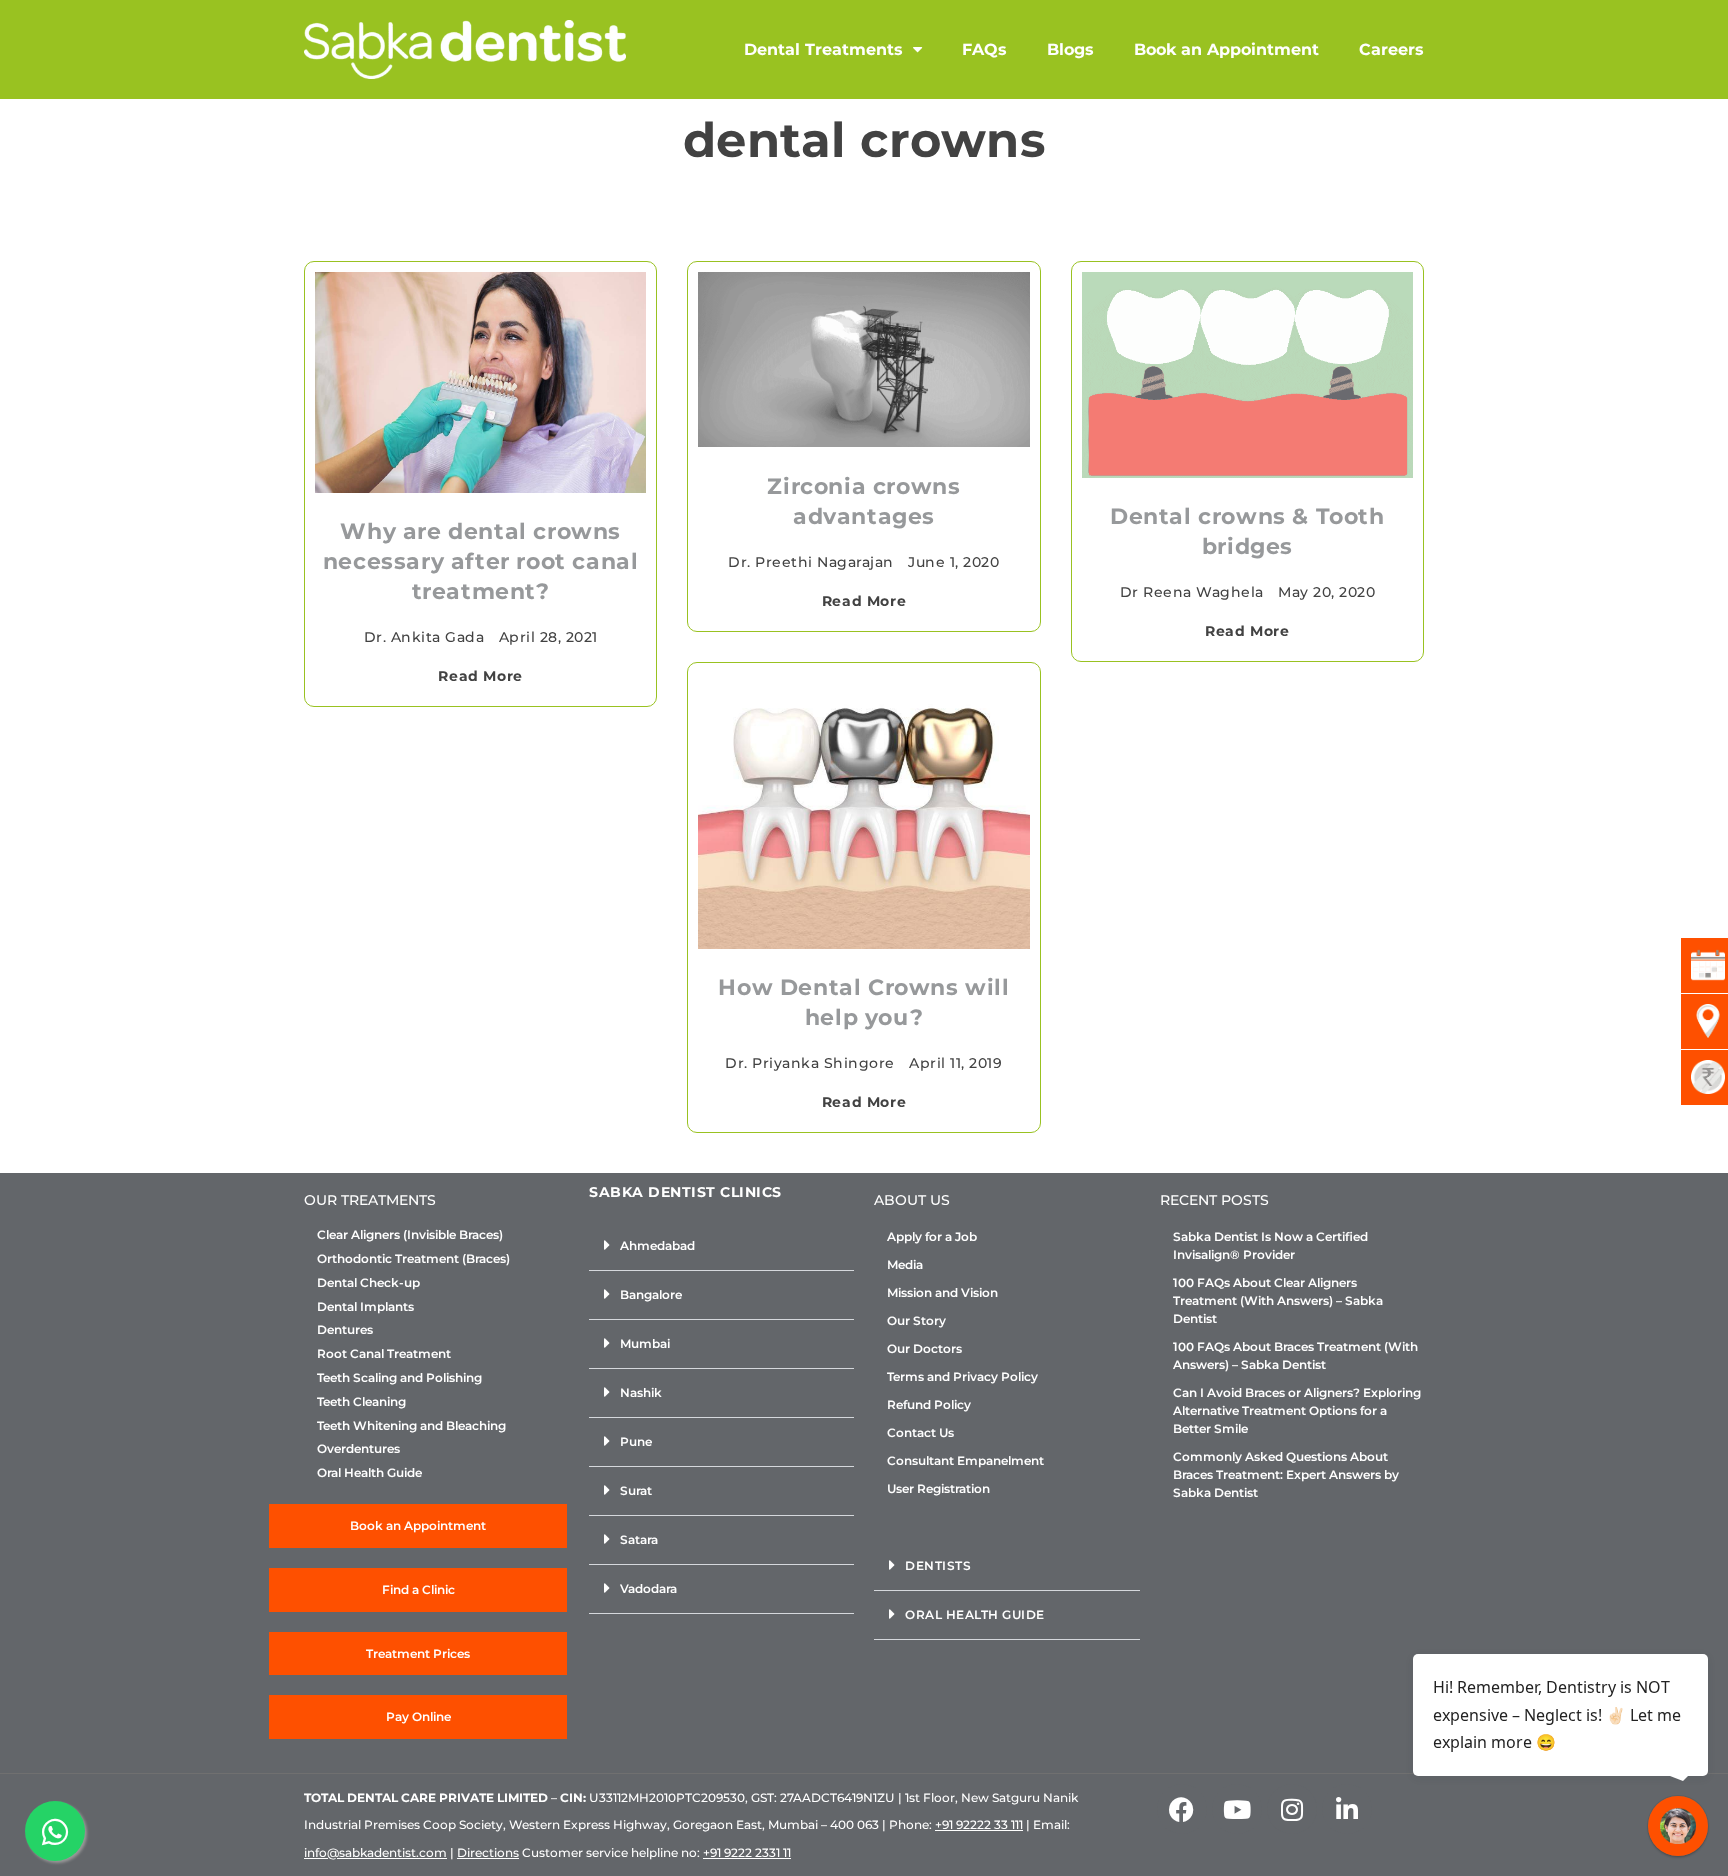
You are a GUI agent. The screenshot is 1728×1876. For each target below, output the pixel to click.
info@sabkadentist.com (375, 1852)
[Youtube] (1237, 1809)
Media (905, 1264)
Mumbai (645, 1343)
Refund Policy (929, 1404)
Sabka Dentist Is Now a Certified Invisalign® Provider (1270, 1245)
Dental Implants (365, 1307)
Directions (488, 1852)
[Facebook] (1182, 1809)
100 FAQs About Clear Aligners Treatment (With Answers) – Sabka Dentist (1278, 1300)
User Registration (938, 1488)
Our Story (916, 1320)
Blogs (1070, 49)
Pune (636, 1441)
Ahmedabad (657, 1245)
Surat (636, 1490)
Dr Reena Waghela (1192, 592)
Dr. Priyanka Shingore (810, 1063)
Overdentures (358, 1449)
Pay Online (418, 1716)
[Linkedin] (1347, 1809)
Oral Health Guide (369, 1473)
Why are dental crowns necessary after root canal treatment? (481, 561)
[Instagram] (1292, 1809)
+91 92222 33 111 (979, 1824)
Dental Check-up (368, 1283)
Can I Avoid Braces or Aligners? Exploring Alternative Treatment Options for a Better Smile (1297, 1410)
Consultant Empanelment (965, 1460)
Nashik (641, 1392)
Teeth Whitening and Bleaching (411, 1426)
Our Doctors (924, 1348)
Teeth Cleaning (361, 1402)
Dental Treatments (823, 49)
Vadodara (648, 1588)
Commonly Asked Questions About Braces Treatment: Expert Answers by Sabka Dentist (1286, 1474)
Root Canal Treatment (384, 1354)
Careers (1391, 49)
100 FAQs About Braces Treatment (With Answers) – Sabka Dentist (1295, 1355)
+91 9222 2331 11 (747, 1852)
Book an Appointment (1226, 49)
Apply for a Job (932, 1236)
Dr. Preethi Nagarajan (811, 562)
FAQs (984, 49)
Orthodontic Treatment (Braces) (413, 1259)
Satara (639, 1539)
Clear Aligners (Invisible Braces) (410, 1235)
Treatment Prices (418, 1653)
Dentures (345, 1330)
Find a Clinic (418, 1589)
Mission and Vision (942, 1292)
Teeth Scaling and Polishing (399, 1378)
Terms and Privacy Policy (962, 1376)
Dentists (938, 1565)
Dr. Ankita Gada (424, 637)
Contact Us (920, 1432)
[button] (721, 1246)
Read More (480, 676)
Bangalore (651, 1294)
